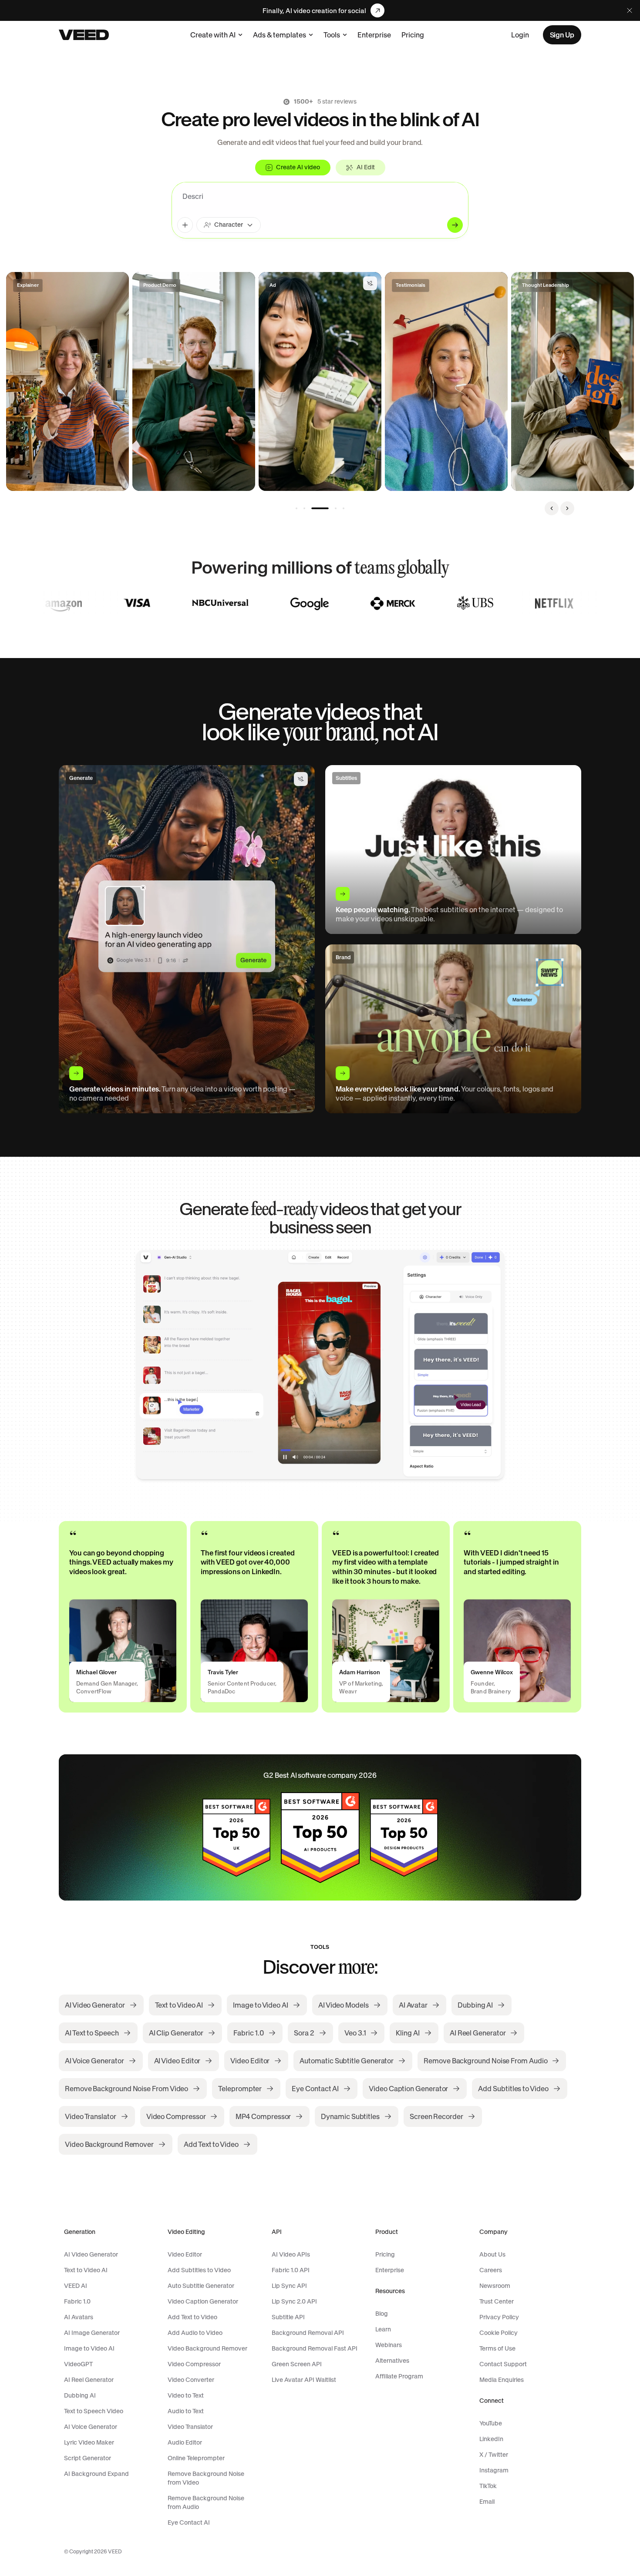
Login (520, 35)
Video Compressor (194, 2364)
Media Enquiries (502, 2380)
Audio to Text (186, 2411)
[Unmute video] (370, 283)
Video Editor (185, 2254)
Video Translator (190, 2427)
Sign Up (562, 35)
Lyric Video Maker (89, 2442)
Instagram (494, 2470)
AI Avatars (79, 2317)
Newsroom (495, 2286)
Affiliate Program (399, 2376)
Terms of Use (497, 2348)
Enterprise (374, 35)
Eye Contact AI (189, 2522)
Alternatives (392, 2361)
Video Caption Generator (203, 2301)
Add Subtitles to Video (199, 2270)
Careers (491, 2270)
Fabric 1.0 (77, 2301)
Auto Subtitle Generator (201, 2286)
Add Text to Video (192, 2317)
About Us (492, 2254)
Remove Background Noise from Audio (206, 2502)
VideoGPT (78, 2364)
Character (229, 225)
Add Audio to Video (195, 2333)
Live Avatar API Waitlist (304, 2380)
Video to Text (186, 2395)
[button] (67, 381)
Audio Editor (185, 2442)
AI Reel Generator (89, 2380)
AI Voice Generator (91, 2427)
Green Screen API (297, 2364)
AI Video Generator (91, 2254)
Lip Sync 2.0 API (294, 2301)
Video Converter (191, 2380)
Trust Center (497, 2301)
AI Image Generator (92, 2333)
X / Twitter (494, 2455)
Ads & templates (280, 35)
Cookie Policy (499, 2333)
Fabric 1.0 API (291, 2270)
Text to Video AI (86, 2270)
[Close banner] (630, 10)
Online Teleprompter (196, 2458)
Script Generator (88, 2458)
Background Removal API (308, 2333)
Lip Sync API (289, 2286)
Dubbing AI (80, 2395)
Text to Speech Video (94, 2411)
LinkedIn (491, 2439)
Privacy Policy (499, 2317)
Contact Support (503, 2364)
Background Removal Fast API (315, 2348)
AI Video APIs (291, 2254)
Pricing (413, 35)
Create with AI (213, 35)
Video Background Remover (207, 2348)
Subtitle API (288, 2317)
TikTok (488, 2486)
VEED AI (76, 2286)
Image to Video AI (89, 2348)
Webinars (389, 2345)
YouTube (491, 2423)
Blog (382, 2314)
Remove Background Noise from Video (206, 2478)
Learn (383, 2329)
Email (487, 2502)
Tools (332, 35)
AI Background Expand (96, 2474)
